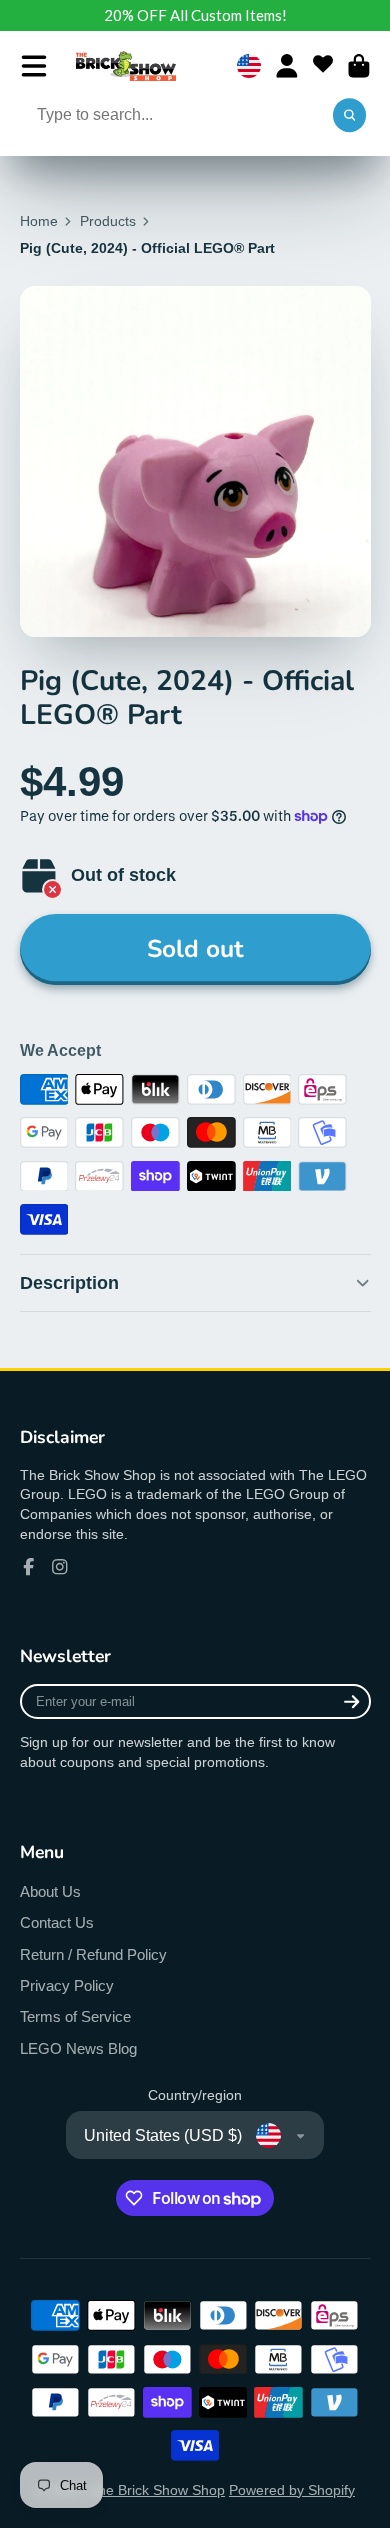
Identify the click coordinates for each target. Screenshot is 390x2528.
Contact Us (57, 1922)
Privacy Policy (67, 1985)
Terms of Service (75, 2016)
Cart (359, 66)
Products (108, 221)
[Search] (350, 116)
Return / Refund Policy (93, 1954)
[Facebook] (29, 1567)
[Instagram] (60, 1567)
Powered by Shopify (292, 2490)
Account (287, 66)
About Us (50, 1891)
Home (39, 221)
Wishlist (323, 66)
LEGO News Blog (78, 2048)
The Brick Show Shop (157, 2490)
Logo (126, 66)
